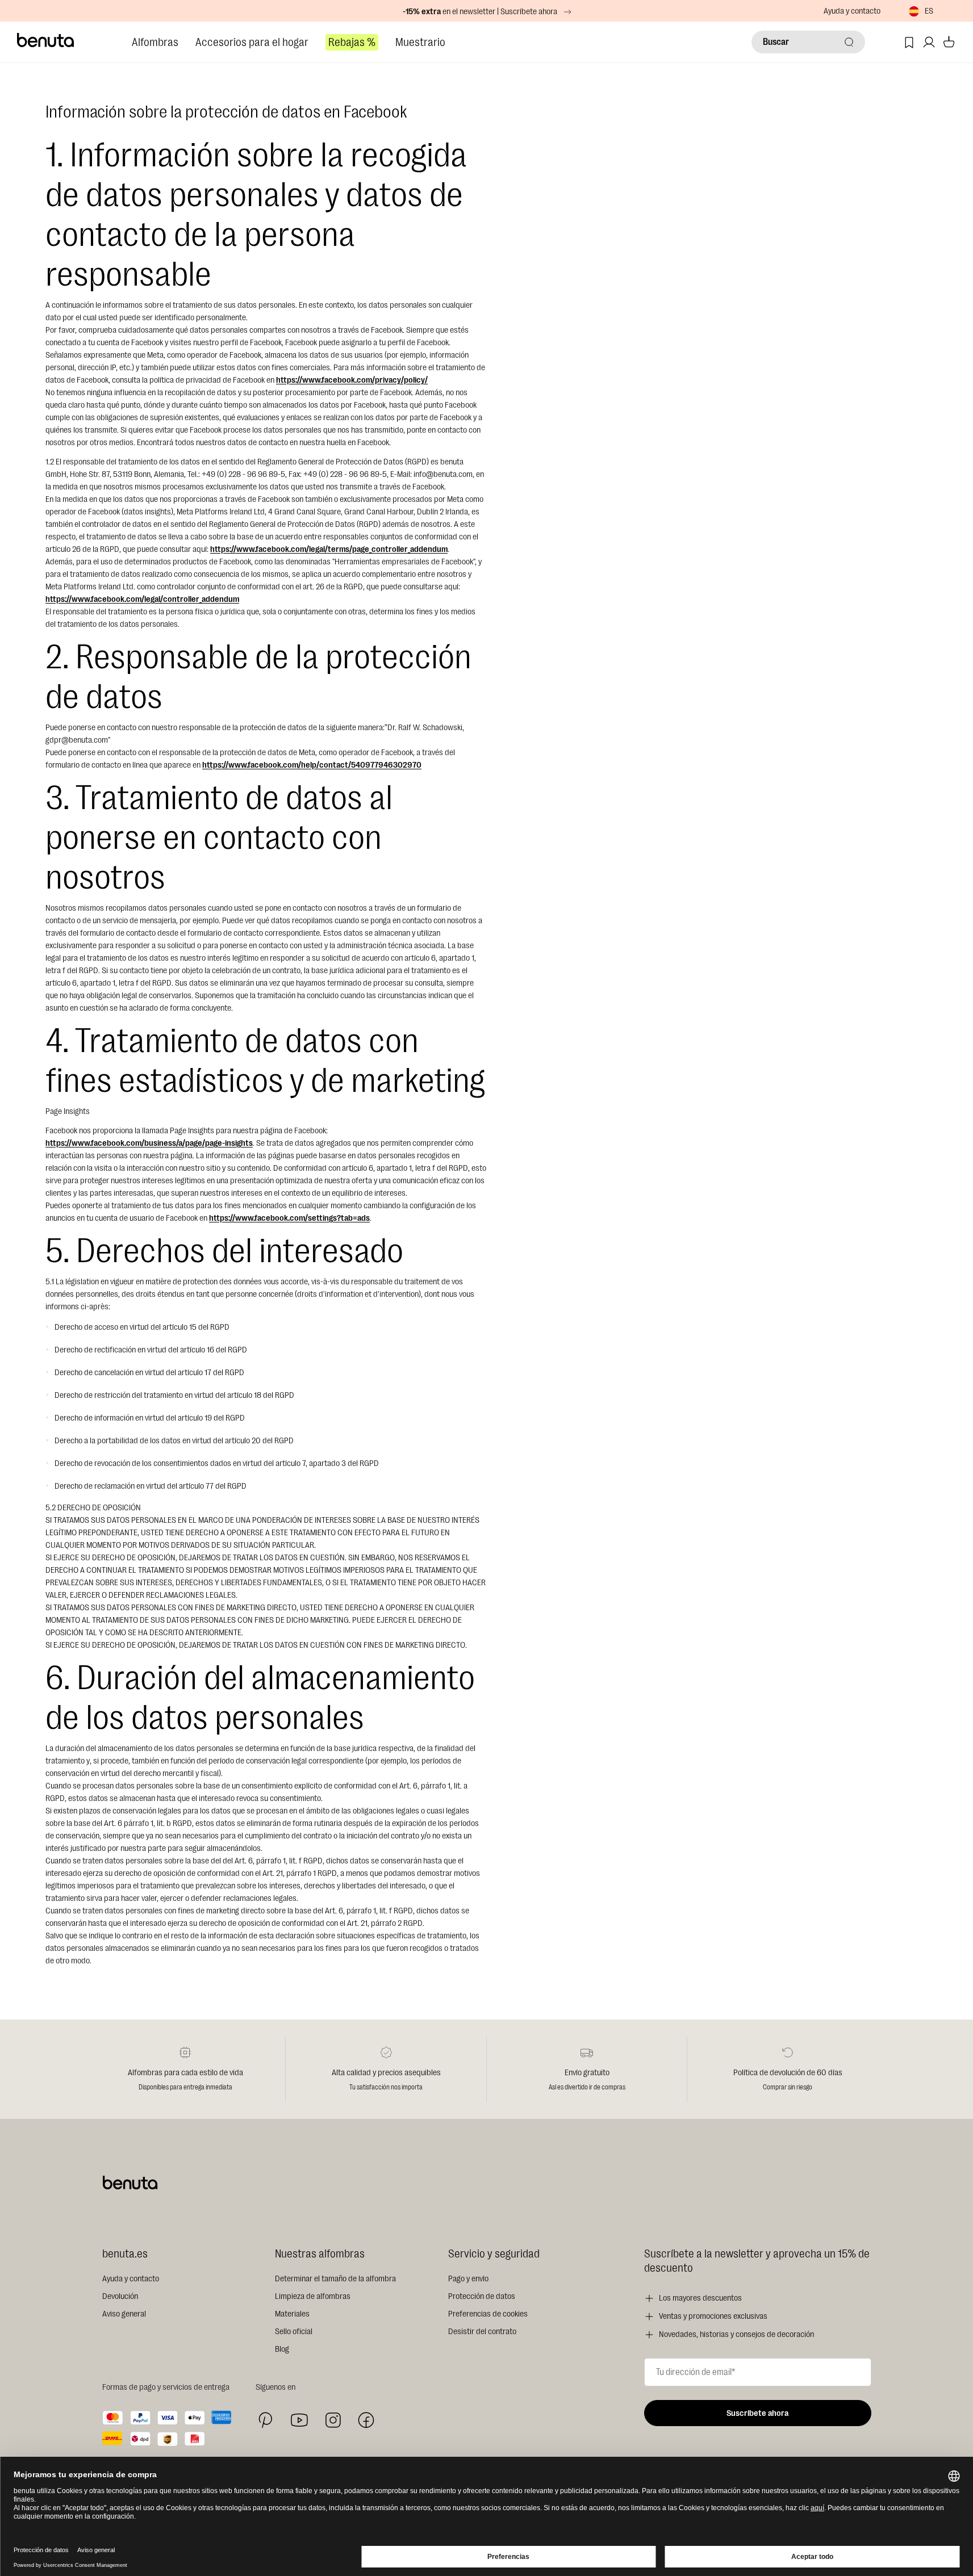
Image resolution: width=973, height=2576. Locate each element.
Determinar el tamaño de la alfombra (335, 2279)
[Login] (929, 42)
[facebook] (366, 2420)
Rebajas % (352, 42)
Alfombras (155, 42)
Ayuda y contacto (852, 11)
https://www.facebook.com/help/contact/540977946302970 (312, 765)
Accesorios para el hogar (252, 42)
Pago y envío (468, 2279)
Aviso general (124, 2314)
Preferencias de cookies (488, 2314)
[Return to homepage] (46, 40)
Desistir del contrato (482, 2332)
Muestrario (420, 42)
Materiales (292, 2314)
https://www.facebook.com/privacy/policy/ (352, 380)
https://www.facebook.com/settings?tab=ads (289, 1218)
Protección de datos (482, 2296)
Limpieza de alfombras (313, 2296)
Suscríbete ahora (757, 2413)
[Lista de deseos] (909, 42)
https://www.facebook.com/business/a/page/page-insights (149, 1143)
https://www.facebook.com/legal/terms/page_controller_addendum (329, 549)
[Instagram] (333, 2420)
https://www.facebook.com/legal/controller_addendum (142, 599)
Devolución (120, 2296)
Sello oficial (294, 2332)
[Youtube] (299, 2420)
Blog (282, 2349)
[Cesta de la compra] (949, 42)
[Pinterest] (266, 2420)
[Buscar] (849, 42)
